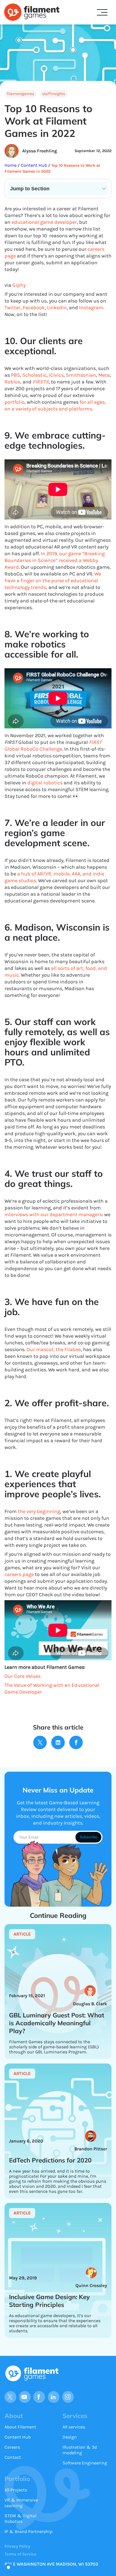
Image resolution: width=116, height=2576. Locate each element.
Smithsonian (81, 375)
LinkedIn (57, 308)
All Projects (16, 2490)
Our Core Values (23, 1676)
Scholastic (34, 375)
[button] (102, 12)
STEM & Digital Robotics (20, 2519)
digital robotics (45, 783)
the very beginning (39, 1511)
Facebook (34, 308)
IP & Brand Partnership (28, 2531)
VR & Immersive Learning (21, 2503)
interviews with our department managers (53, 1214)
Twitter (13, 308)
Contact (13, 2457)
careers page (19, 1574)
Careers (12, 2447)
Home (11, 165)
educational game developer (44, 222)
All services (74, 2427)
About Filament (20, 2427)
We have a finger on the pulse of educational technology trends (53, 581)
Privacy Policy (17, 2546)
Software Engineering (85, 2463)
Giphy (19, 285)
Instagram (91, 308)
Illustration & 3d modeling (80, 2450)
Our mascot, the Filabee (54, 1349)
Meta (104, 375)
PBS (15, 375)
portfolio (14, 402)
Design (70, 2437)
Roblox (12, 382)
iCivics (56, 375)
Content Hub (33, 165)
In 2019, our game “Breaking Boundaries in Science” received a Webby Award (55, 560)
